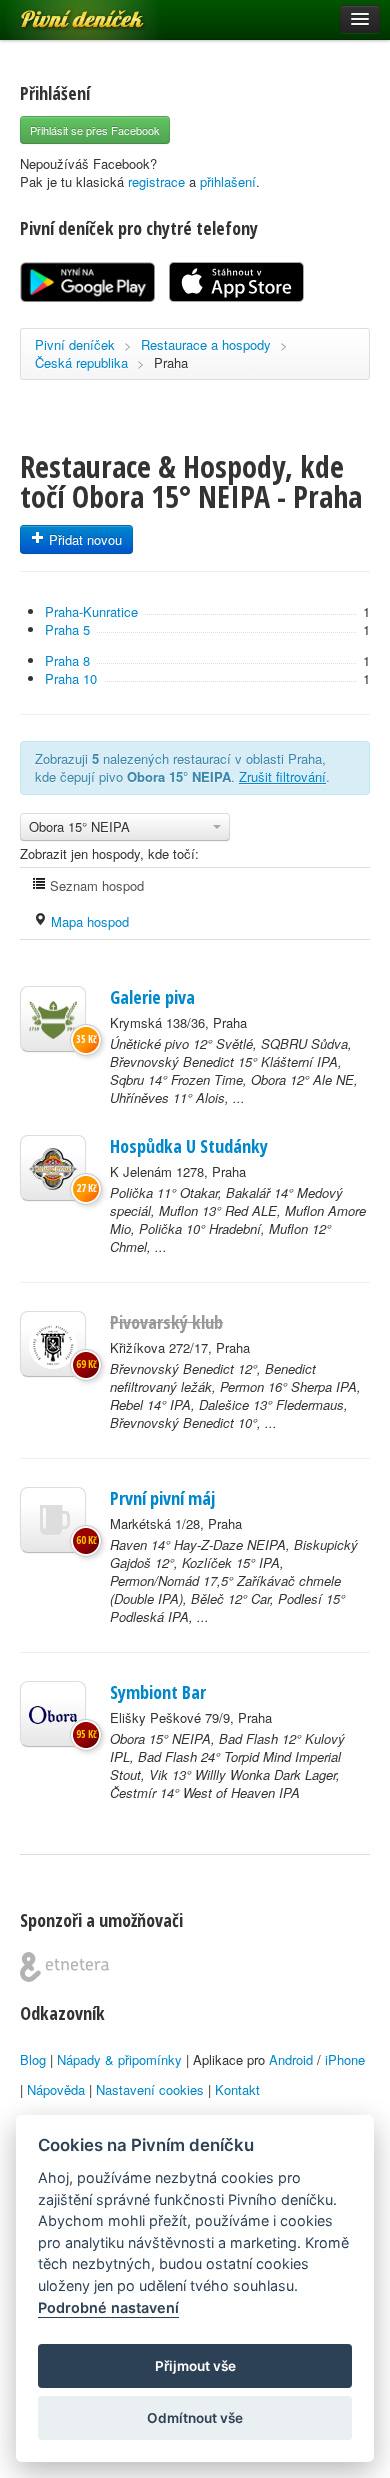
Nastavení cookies (150, 2089)
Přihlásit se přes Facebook (95, 130)
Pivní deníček (60, 12)
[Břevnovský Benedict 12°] (53, 1344)
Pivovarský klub (166, 1322)
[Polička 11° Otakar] (53, 1168)
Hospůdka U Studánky (189, 1146)
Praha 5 (67, 629)
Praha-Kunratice (91, 611)
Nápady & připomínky (119, 2059)
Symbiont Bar (158, 1692)
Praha (171, 362)
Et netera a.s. (64, 1967)
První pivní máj (162, 1498)
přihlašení (228, 181)
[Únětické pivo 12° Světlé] (53, 1019)
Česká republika (81, 362)
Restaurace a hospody (206, 344)
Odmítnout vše (195, 2418)
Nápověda (56, 2089)
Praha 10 (71, 678)
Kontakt (237, 2089)
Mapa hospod (88, 921)
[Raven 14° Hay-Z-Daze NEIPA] (53, 1520)
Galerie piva (152, 997)
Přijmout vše (195, 2366)
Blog (33, 2059)
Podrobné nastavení (108, 2307)
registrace (156, 181)
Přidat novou (83, 539)
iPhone (345, 2059)
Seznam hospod (95, 885)
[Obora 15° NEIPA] (53, 1714)
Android (291, 2059)
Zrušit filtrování (282, 776)
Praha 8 (67, 660)
